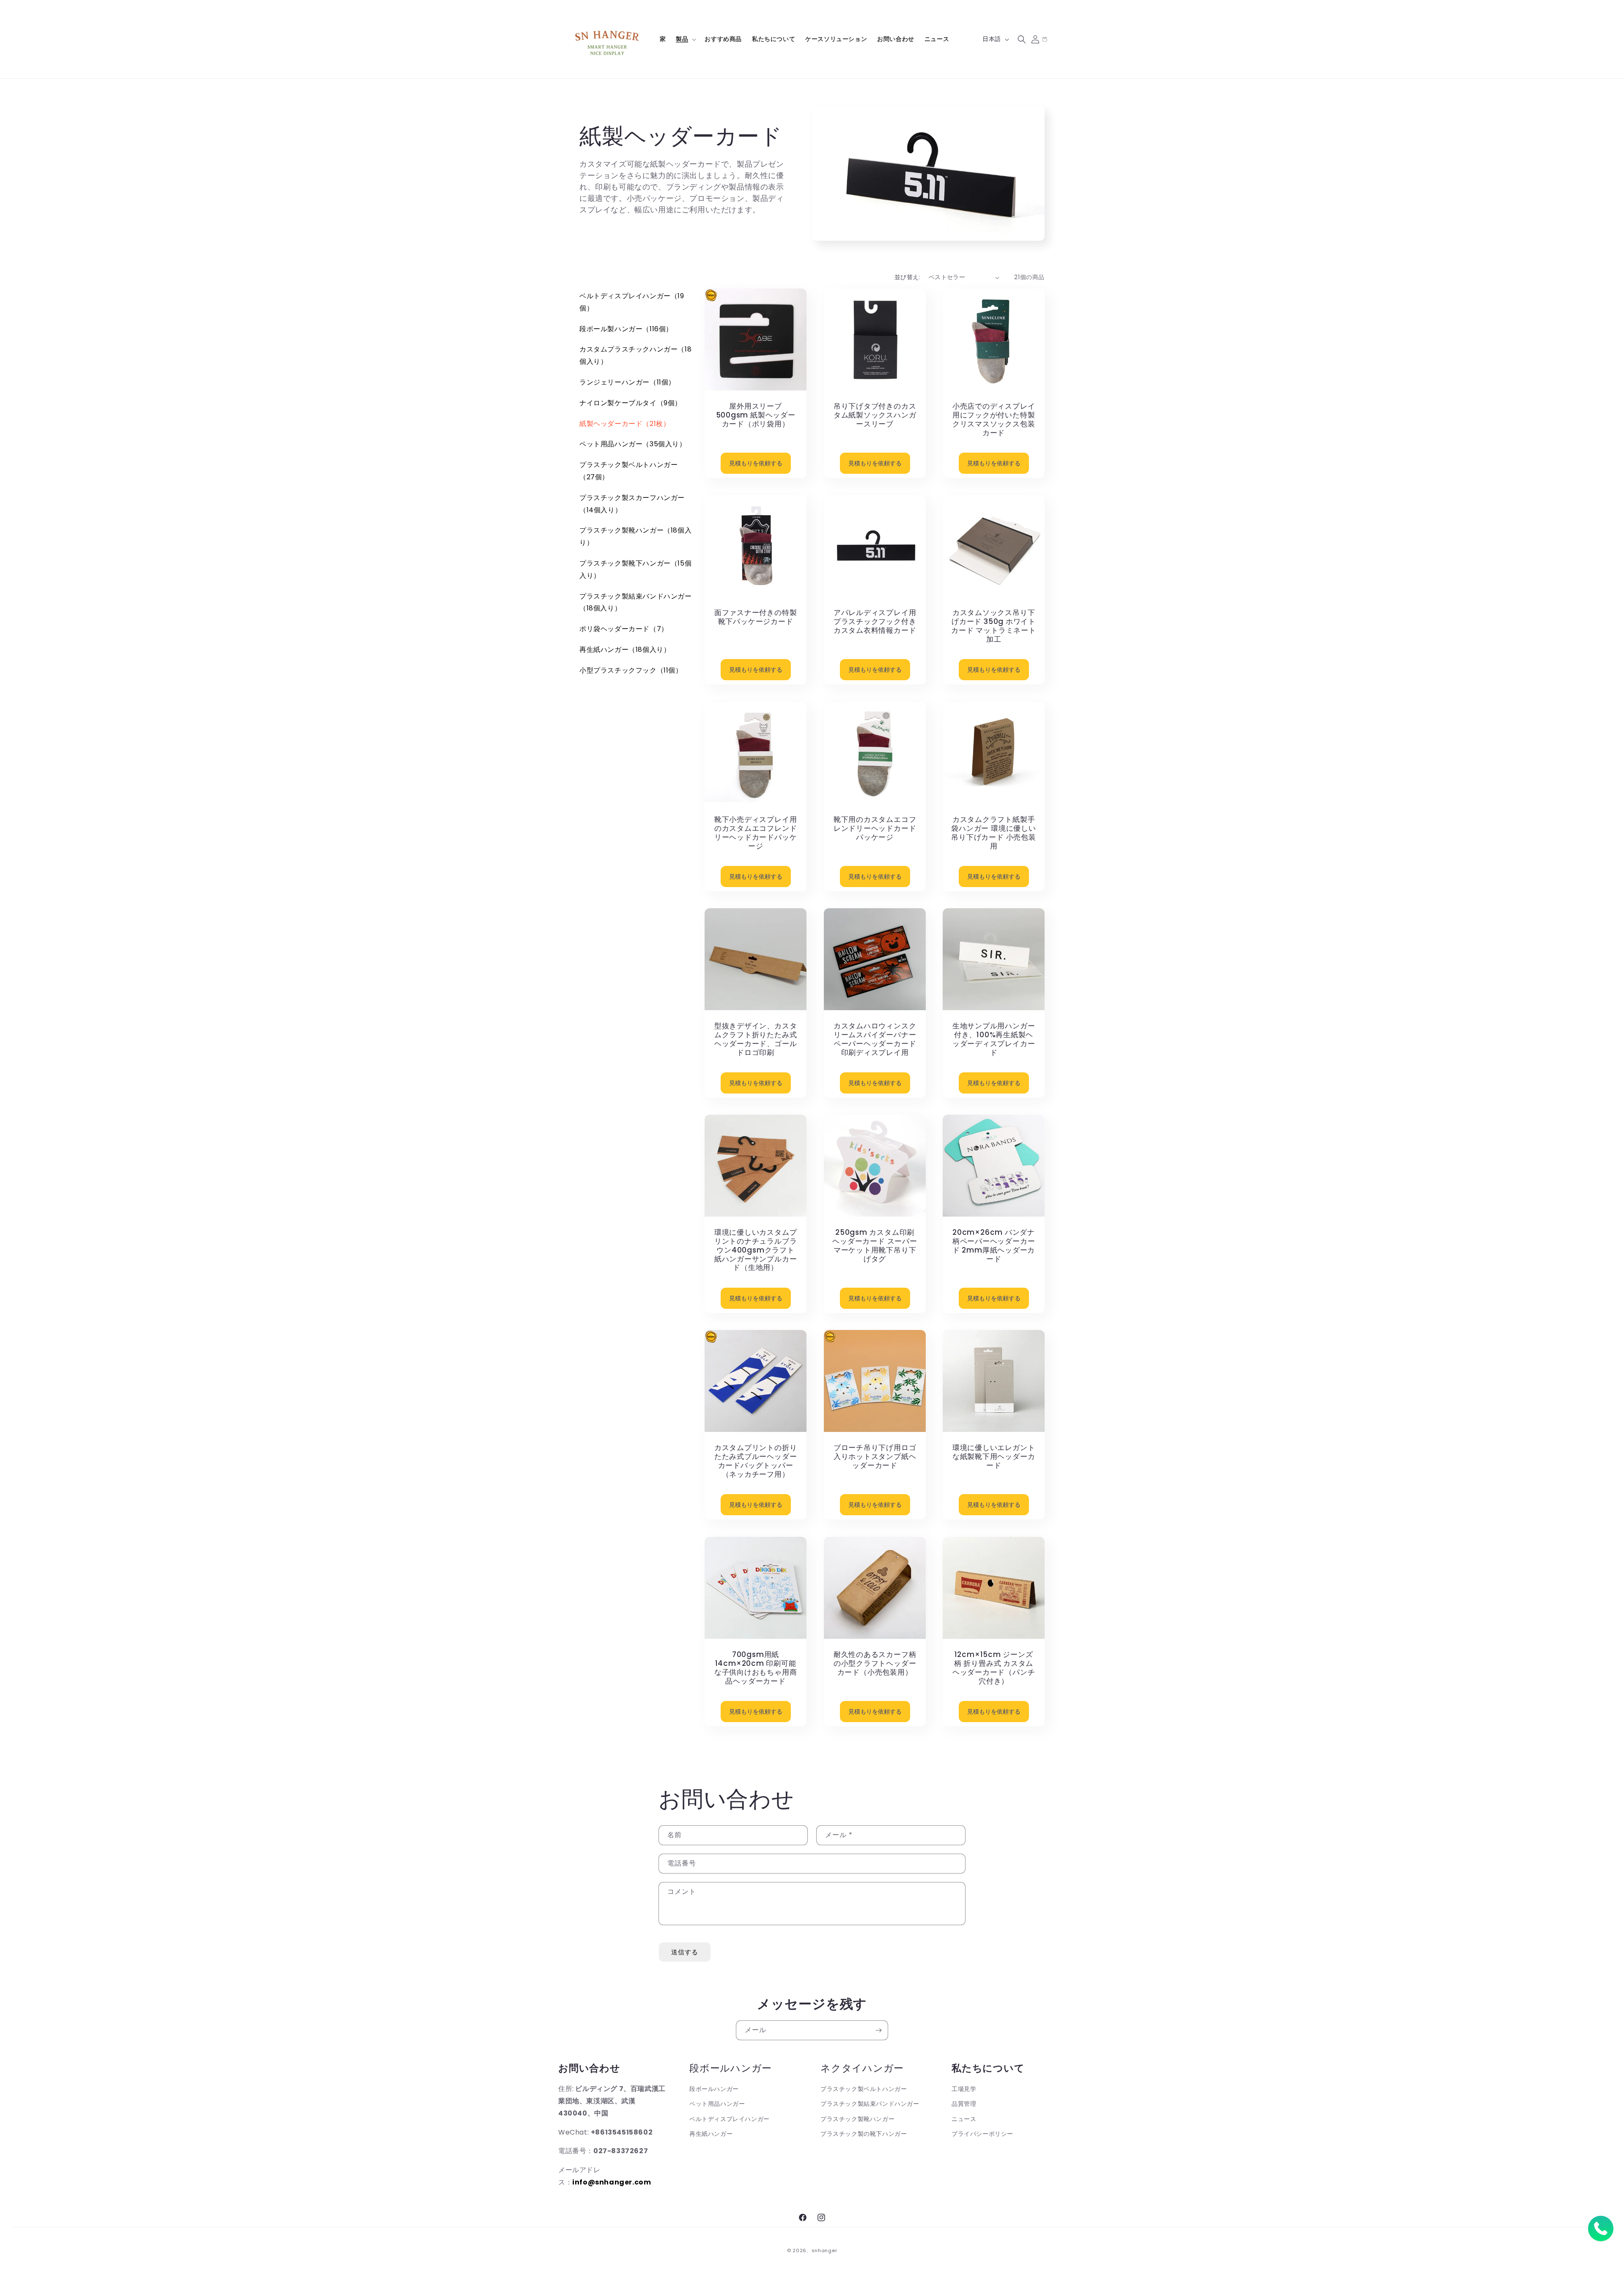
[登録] (878, 2030)
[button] (685, 39)
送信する (685, 1952)
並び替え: (907, 277)
